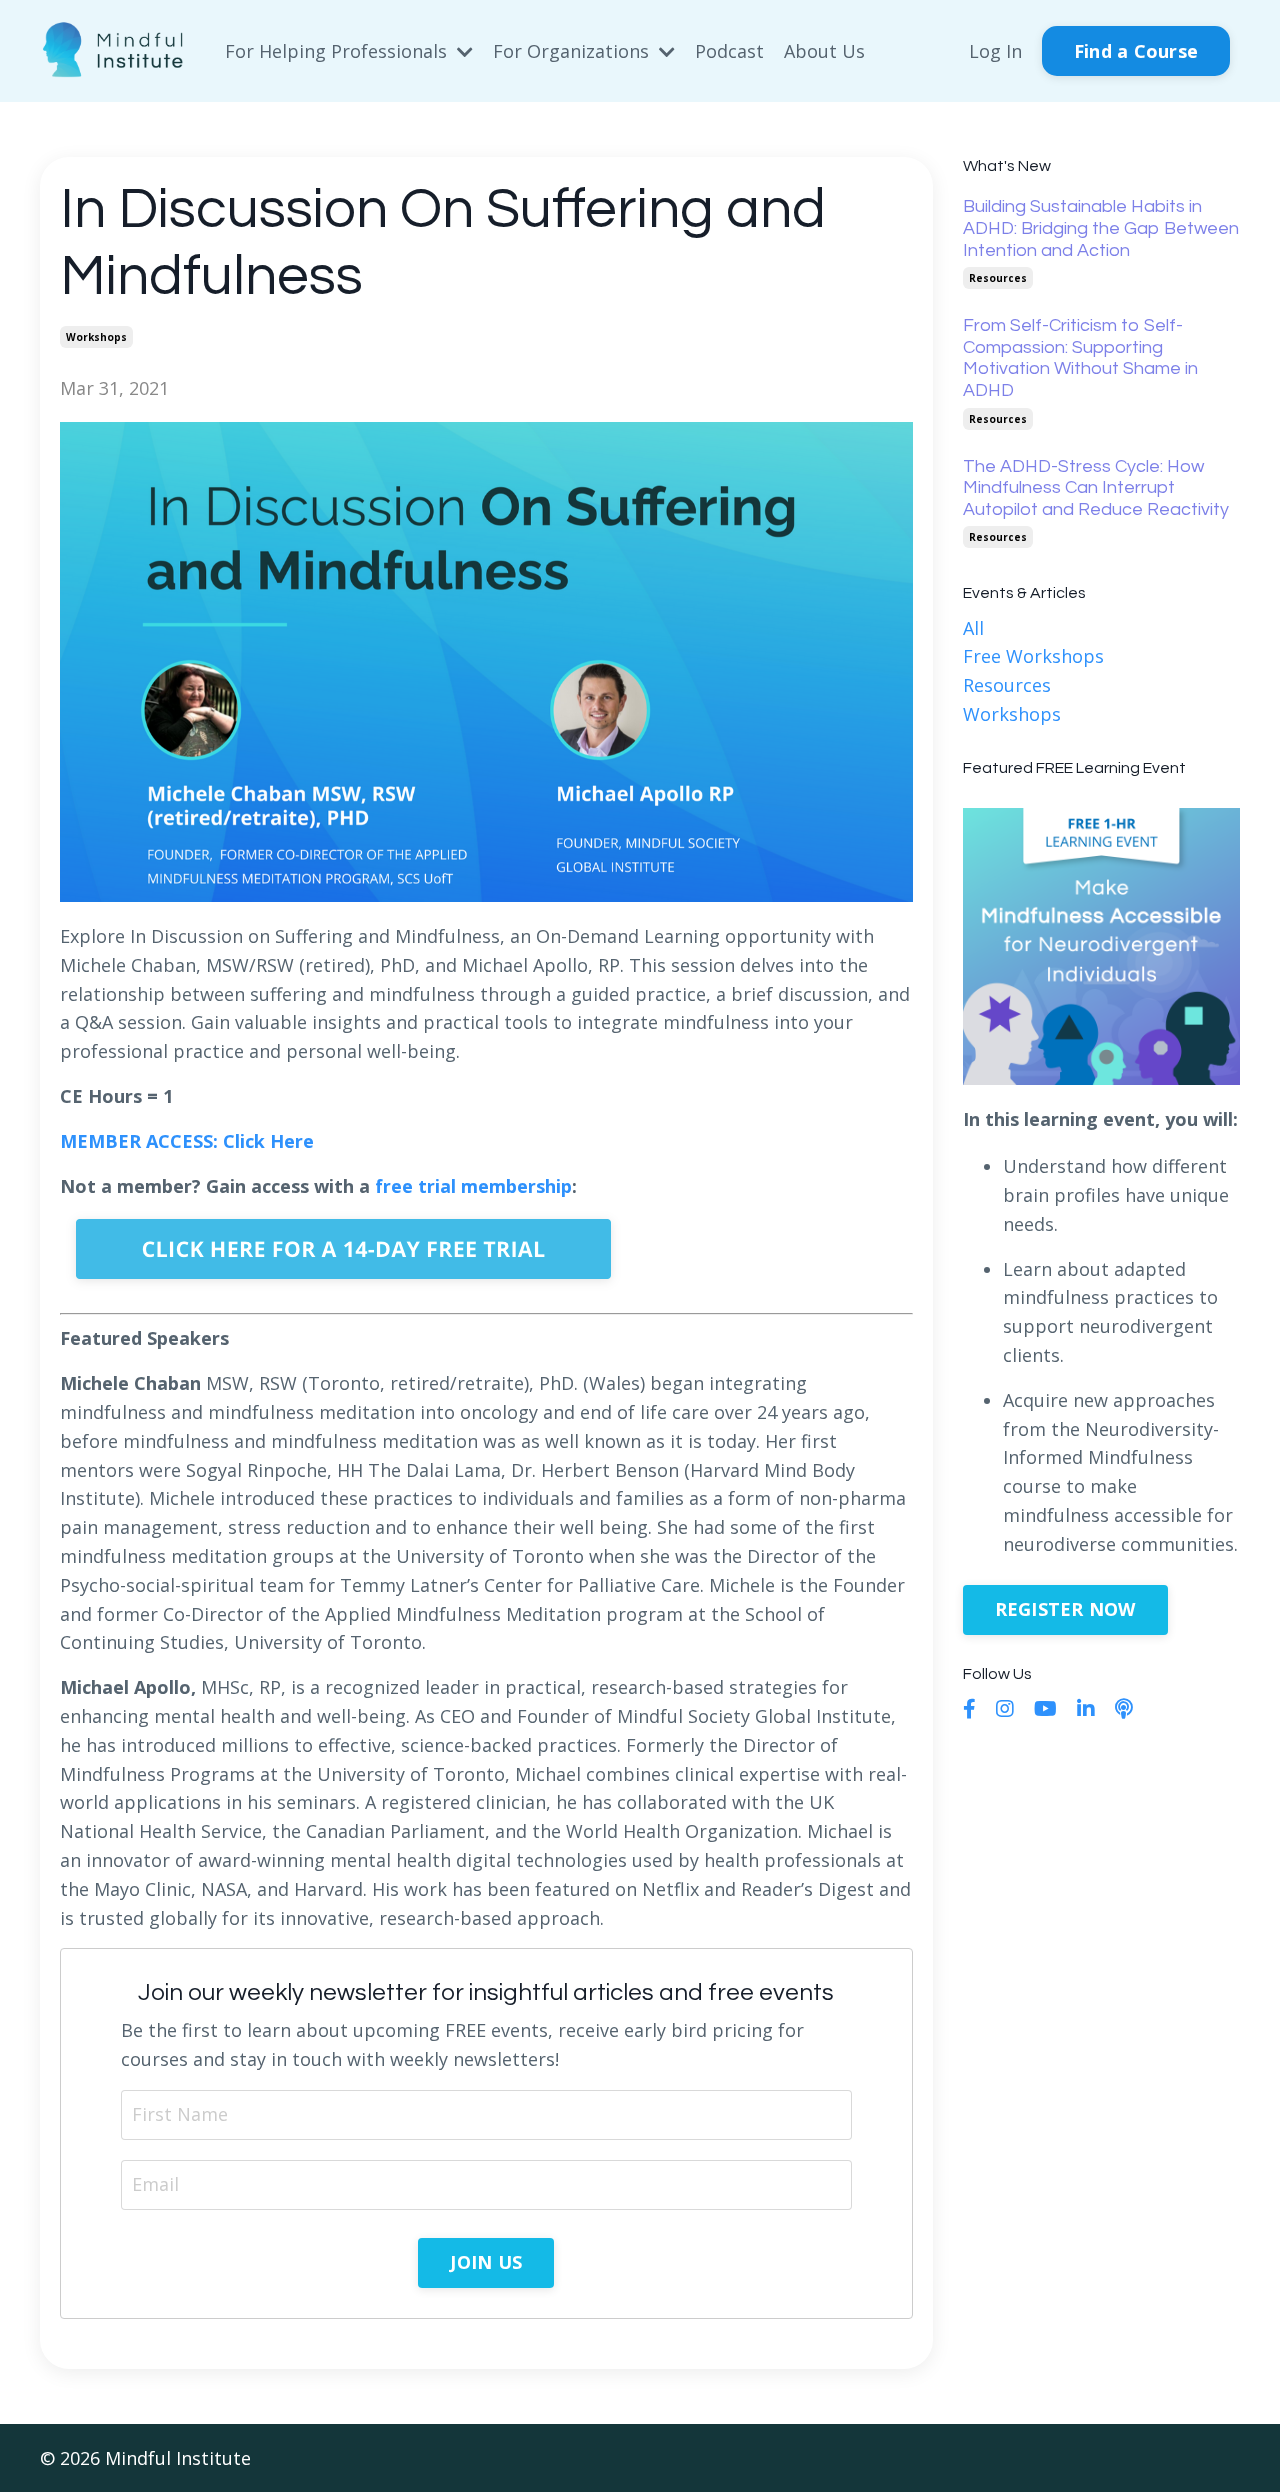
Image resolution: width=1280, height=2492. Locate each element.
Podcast (729, 51)
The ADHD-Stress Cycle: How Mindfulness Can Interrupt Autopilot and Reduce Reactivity (1096, 488)
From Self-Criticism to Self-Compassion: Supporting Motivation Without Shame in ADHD (1080, 358)
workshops (96, 337)
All (973, 628)
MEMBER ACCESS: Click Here (187, 1141)
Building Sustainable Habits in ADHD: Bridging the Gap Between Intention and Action (1101, 228)
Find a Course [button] (1136, 51)
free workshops (1033, 656)
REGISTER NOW (1065, 1609)
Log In (995, 51)
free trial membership (473, 1186)
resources (998, 278)
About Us (824, 51)
